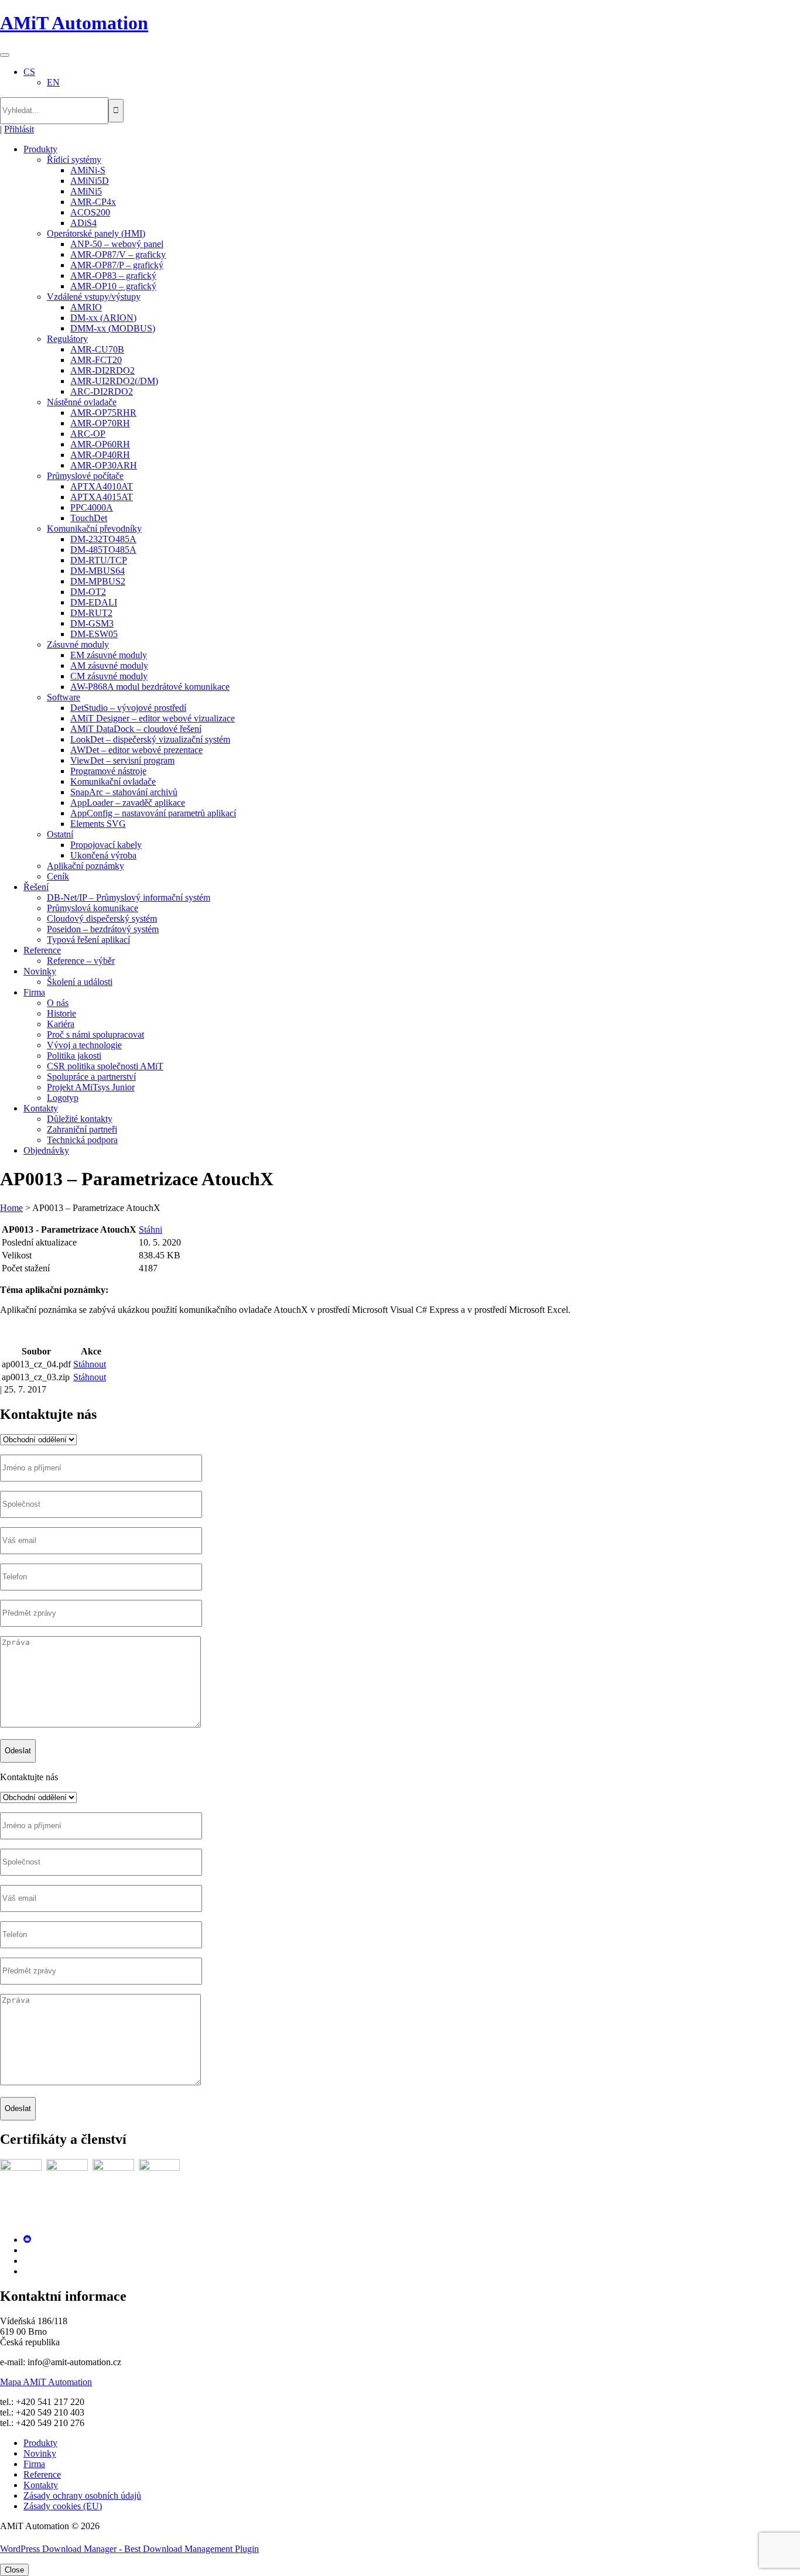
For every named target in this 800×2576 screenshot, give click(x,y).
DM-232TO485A (103, 539)
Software (64, 697)
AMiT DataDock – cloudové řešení (136, 729)
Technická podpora (82, 1140)
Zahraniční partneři (82, 1129)
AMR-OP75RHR (103, 413)
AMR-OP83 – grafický (113, 276)
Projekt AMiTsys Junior (91, 1087)
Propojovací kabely (106, 845)
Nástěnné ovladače (82, 402)
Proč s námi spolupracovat (95, 1034)
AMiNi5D (90, 181)
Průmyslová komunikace (93, 908)
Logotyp (63, 1098)
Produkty (40, 149)
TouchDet (89, 518)
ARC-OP (88, 434)
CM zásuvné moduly (109, 676)
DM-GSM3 (92, 623)
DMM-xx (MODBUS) (113, 328)
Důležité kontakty (80, 1119)
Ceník (58, 876)
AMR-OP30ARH (104, 465)
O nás (58, 1003)
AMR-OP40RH (100, 455)
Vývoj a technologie (84, 1045)
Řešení (36, 887)
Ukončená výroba (103, 855)
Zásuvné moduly (78, 644)
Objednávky (46, 1150)
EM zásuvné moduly (109, 655)
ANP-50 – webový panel (117, 244)
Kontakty (41, 1108)
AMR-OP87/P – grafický (117, 265)
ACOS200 (90, 212)
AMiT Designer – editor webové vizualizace (153, 718)
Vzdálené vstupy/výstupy (94, 297)
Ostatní (60, 834)
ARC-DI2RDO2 (102, 391)
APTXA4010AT (102, 486)
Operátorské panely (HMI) (96, 233)
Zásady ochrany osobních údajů (82, 2495)
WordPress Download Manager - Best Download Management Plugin (129, 2549)
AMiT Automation (74, 23)
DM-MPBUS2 (98, 581)
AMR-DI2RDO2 (102, 370)
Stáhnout (90, 1364)
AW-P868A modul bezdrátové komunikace (150, 687)
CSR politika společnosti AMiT (105, 1066)
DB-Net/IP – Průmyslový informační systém (129, 897)
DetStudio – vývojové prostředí (128, 708)
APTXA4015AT (102, 497)
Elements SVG (98, 824)
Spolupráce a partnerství (91, 1077)
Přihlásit (19, 129)
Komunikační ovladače (113, 781)
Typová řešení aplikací (88, 940)
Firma (34, 992)
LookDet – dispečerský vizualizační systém (150, 739)
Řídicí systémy (74, 160)
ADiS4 (83, 223)
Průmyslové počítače (85, 476)
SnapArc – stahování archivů (124, 792)
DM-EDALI (94, 602)
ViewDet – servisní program (122, 760)
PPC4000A (92, 507)
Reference (42, 950)
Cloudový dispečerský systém (102, 918)
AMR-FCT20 (96, 360)
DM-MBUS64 (98, 571)
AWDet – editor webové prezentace (136, 750)
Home (11, 1208)
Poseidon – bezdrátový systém (103, 929)
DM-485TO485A (103, 550)
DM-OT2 (88, 592)
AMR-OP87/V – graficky (118, 254)
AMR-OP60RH (100, 444)
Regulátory (67, 339)
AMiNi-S (88, 170)
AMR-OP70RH (100, 423)
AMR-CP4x (93, 202)
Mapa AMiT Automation (46, 2382)
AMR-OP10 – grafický (113, 286)
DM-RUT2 (91, 613)
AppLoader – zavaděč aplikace (128, 803)
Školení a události (80, 982)
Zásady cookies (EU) (63, 2506)
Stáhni (151, 1229)
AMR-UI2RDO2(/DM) (114, 381)
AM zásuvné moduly (109, 666)
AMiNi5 (86, 191)
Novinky (40, 971)
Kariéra (61, 1024)
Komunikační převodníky (94, 528)
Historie (61, 1013)
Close (14, 2570)
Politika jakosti (74, 1056)
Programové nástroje (108, 771)
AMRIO (86, 307)
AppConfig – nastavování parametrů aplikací (153, 813)
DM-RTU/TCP (99, 560)
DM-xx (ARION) (103, 318)
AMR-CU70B (97, 349)
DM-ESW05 (94, 634)
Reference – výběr (81, 961)
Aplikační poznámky (86, 866)
